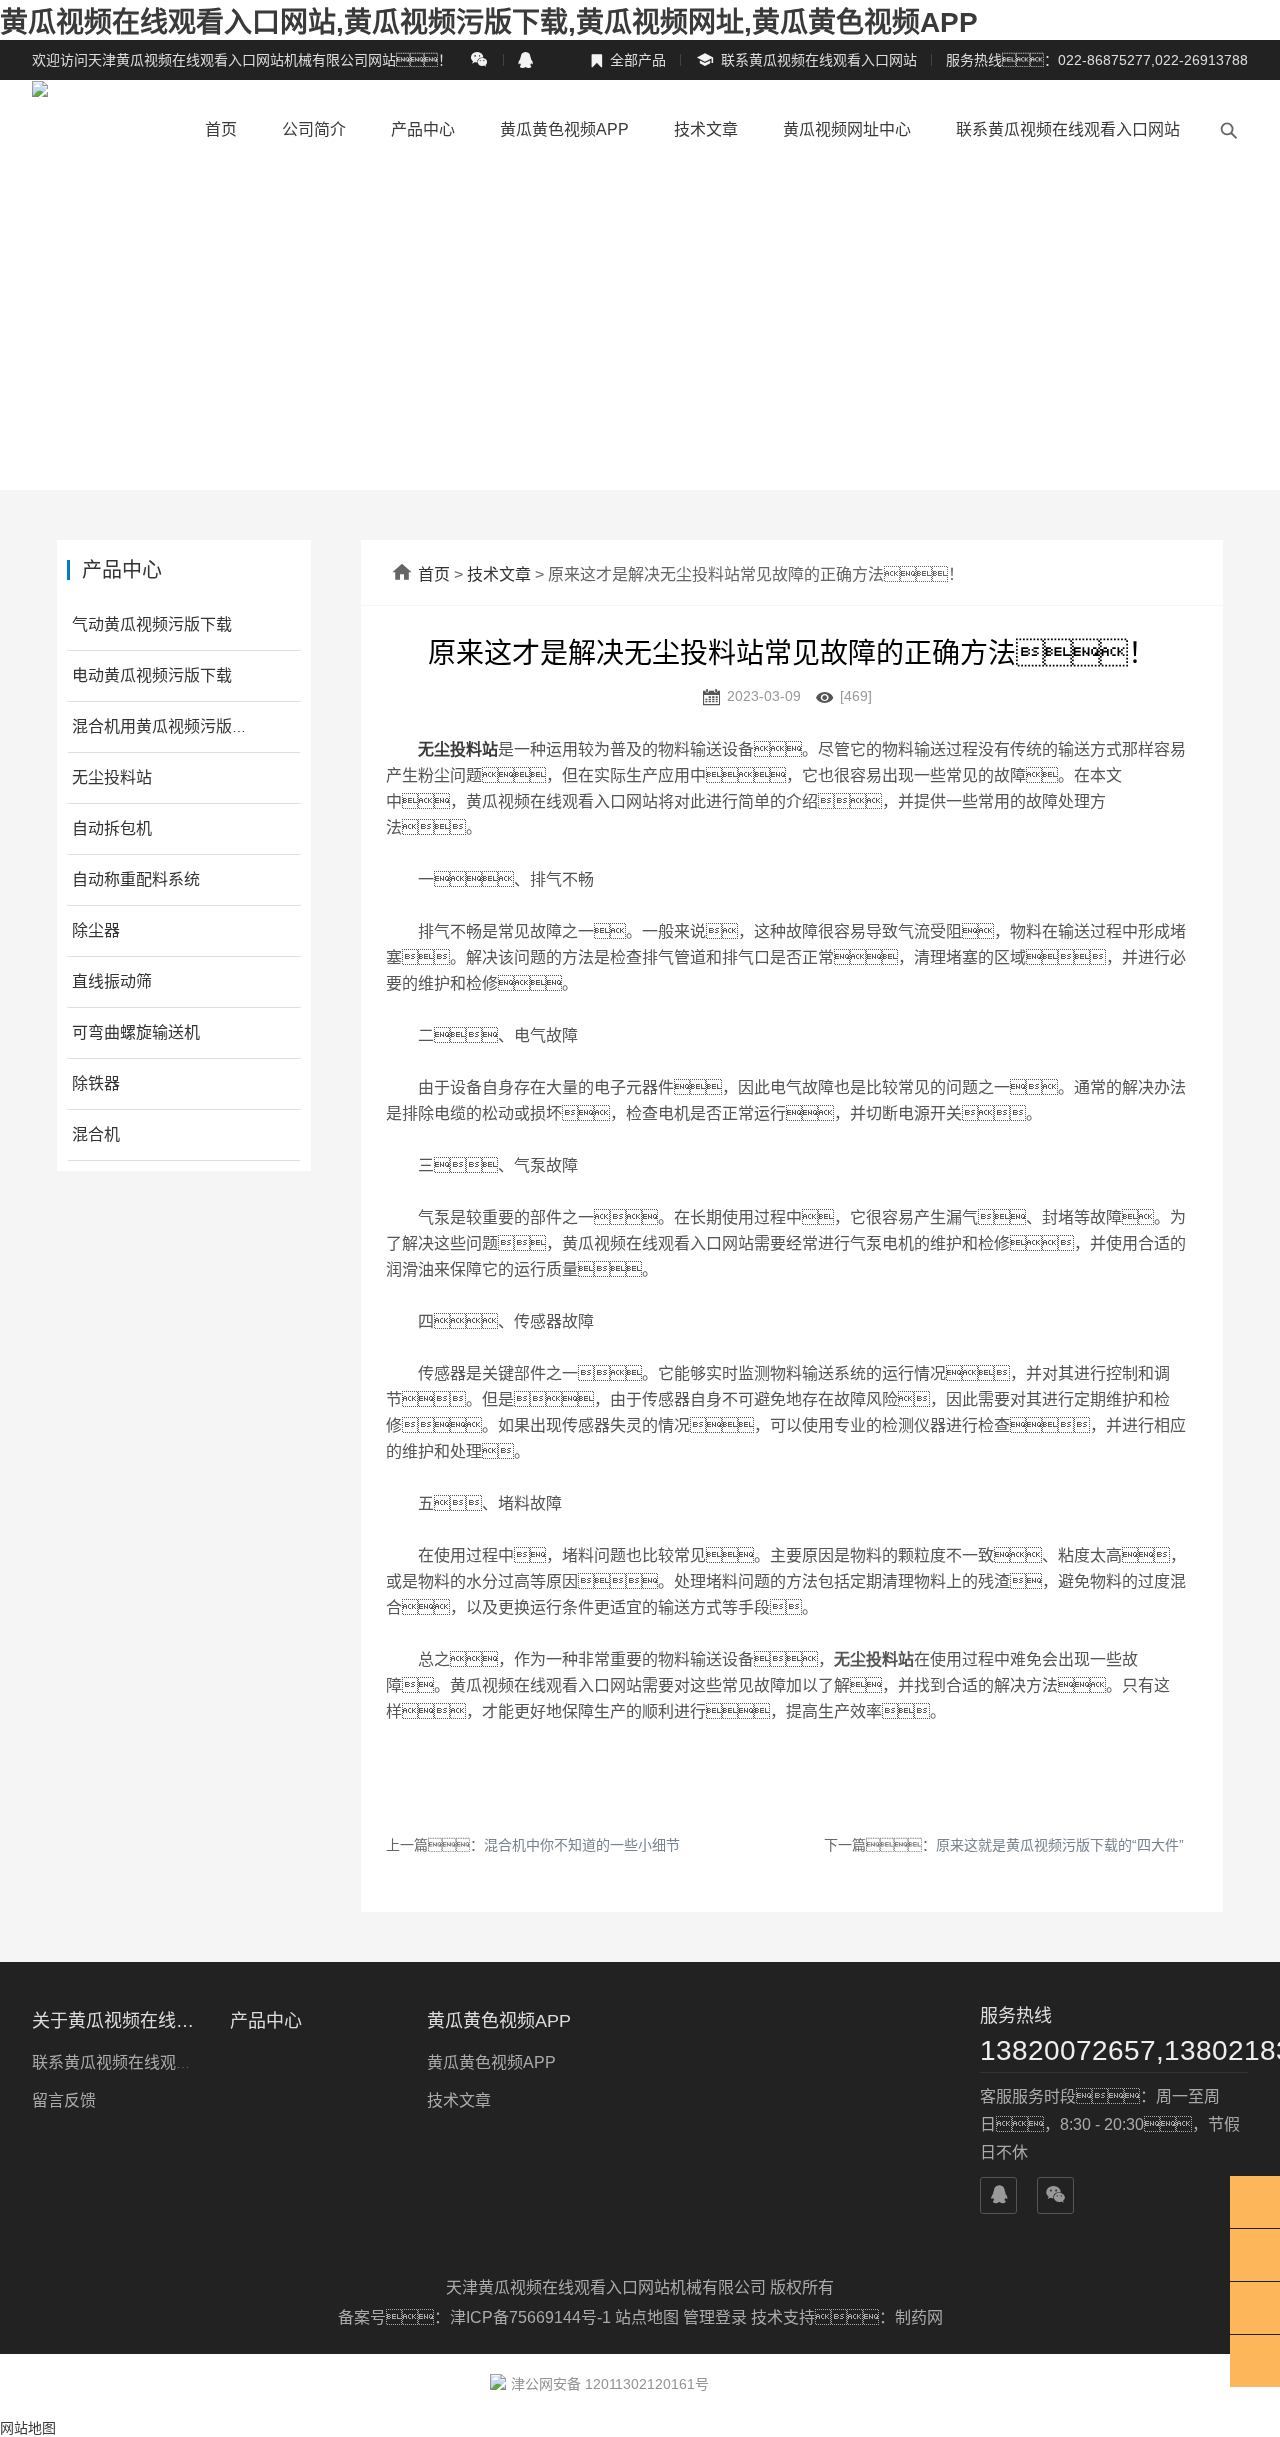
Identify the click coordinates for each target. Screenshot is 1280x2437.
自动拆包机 (112, 828)
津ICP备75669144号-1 (532, 2317)
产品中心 (423, 129)
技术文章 (706, 129)
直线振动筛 (112, 981)
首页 (221, 129)
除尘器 (96, 930)
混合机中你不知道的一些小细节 (582, 1845)
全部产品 (628, 60)
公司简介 (314, 129)
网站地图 (28, 2428)
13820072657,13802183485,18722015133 (1114, 2050)
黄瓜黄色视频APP (564, 129)
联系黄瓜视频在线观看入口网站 (806, 60)
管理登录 (715, 2317)
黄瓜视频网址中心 (847, 129)
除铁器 (96, 1083)
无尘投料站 (112, 777)
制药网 (919, 2317)
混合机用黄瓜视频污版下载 (168, 726)
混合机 (96, 1134)
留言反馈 (64, 2100)
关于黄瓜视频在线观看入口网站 (119, 2021)
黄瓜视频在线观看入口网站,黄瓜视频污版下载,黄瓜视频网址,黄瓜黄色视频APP (489, 22)
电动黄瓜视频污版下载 (152, 675)
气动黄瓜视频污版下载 (152, 624)
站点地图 (647, 2317)
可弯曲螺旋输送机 (136, 1032)
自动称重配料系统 (136, 879)
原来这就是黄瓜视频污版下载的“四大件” (1060, 1845)
